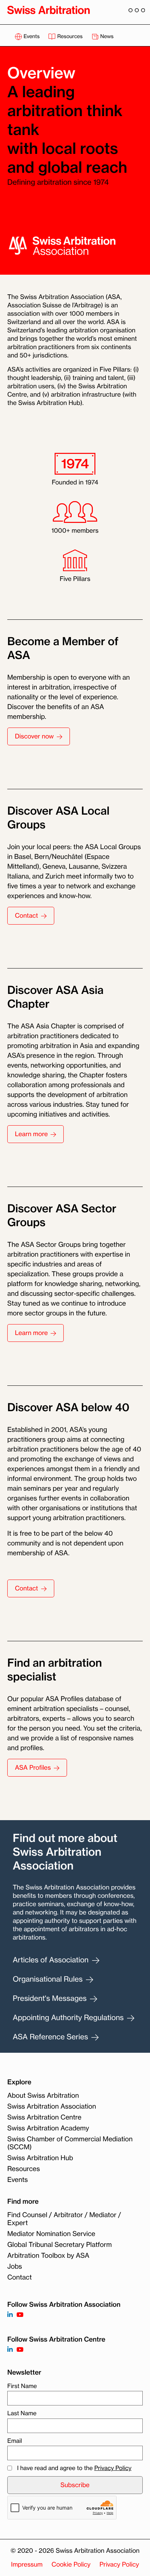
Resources (70, 36)
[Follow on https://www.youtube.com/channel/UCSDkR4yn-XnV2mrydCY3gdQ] (20, 2315)
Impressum (27, 2565)
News (106, 36)
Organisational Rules (49, 1979)
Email (15, 2441)
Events (31, 36)
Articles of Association (52, 1960)
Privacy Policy (113, 2468)
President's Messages (51, 1998)
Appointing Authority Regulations (69, 2017)
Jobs (15, 2266)
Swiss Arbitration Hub (40, 2158)
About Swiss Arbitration (43, 2096)
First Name (22, 2386)
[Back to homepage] (49, 10)
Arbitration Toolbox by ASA (48, 2256)
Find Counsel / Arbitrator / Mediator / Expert (64, 2219)
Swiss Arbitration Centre (44, 2117)
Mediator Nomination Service (51, 2234)
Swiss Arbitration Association (52, 2106)
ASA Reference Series (51, 2037)
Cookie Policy (71, 2565)
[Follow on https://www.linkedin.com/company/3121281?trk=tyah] (10, 2315)
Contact (19, 2277)
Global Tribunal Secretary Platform (60, 2245)
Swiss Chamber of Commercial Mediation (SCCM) (70, 2143)
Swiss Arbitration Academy (48, 2128)
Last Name (22, 2413)
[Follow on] (10, 2350)
